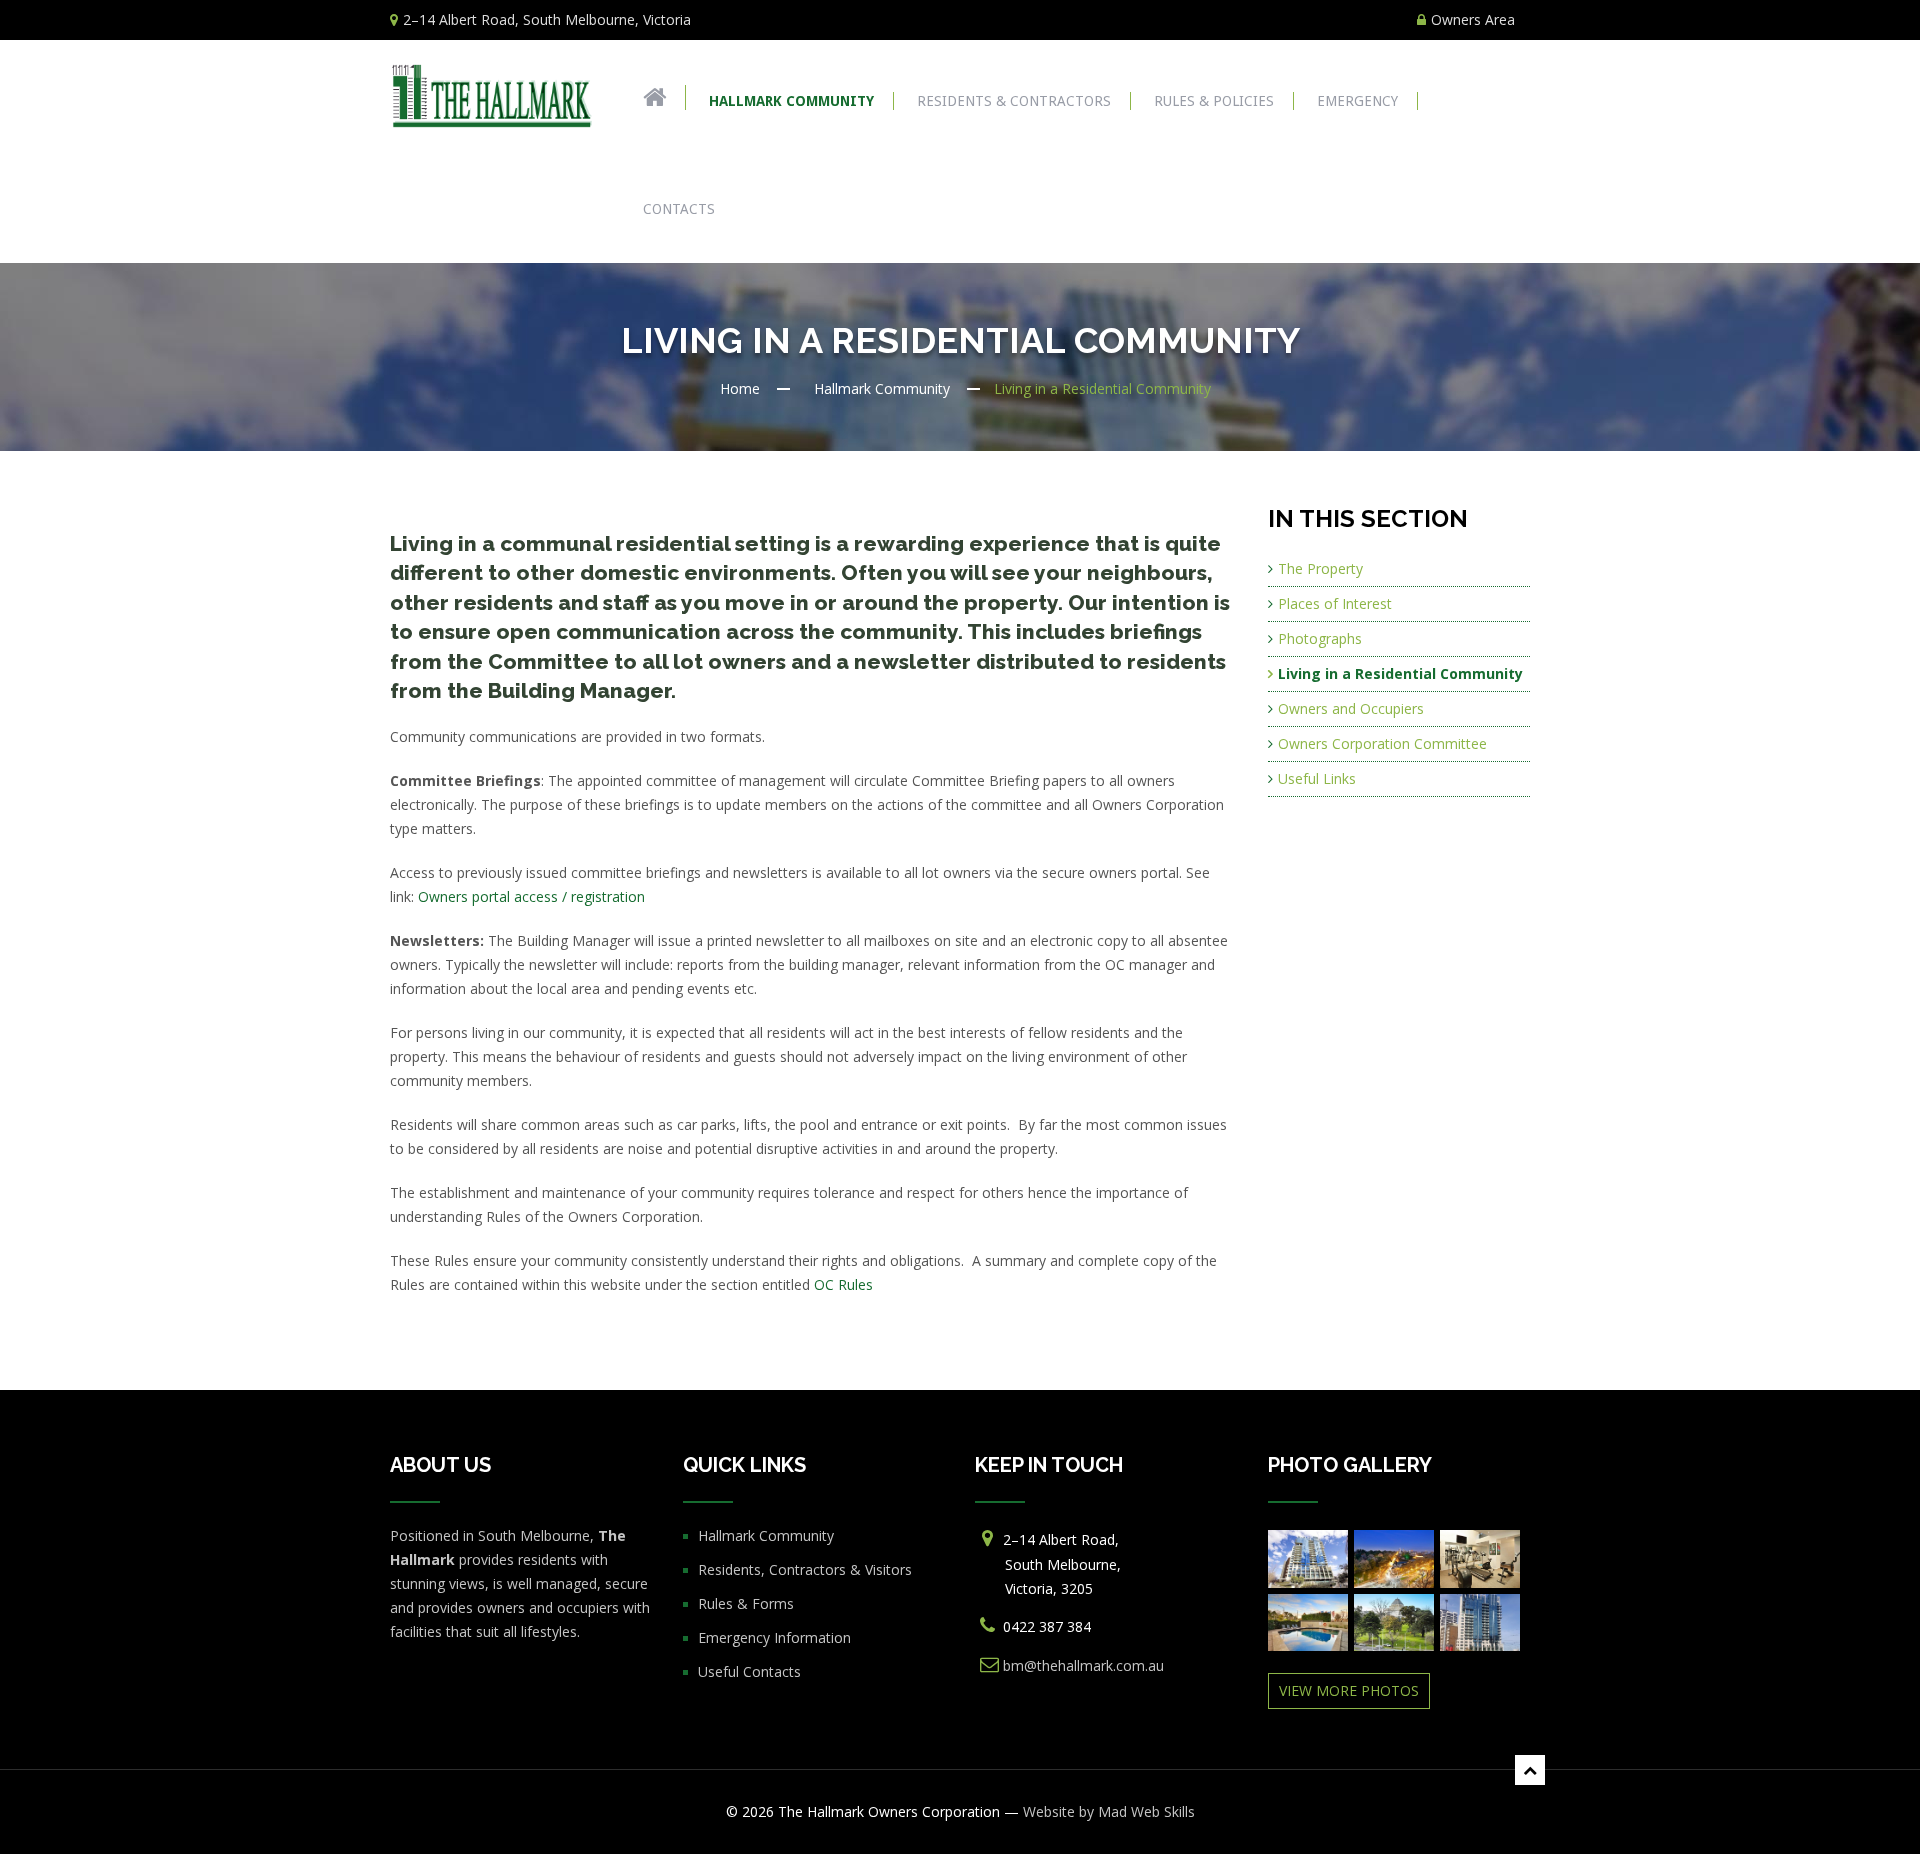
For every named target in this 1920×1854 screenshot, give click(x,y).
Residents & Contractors (1014, 101)
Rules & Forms (746, 1603)
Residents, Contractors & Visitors (805, 1569)
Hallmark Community (791, 101)
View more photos (1349, 1690)
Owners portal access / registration (531, 896)
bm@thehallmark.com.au (1083, 1665)
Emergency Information (774, 1637)
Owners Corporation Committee (1382, 743)
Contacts (679, 209)
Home (740, 388)
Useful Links (1317, 778)
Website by (1109, 1811)
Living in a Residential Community (1400, 673)
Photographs (1320, 638)
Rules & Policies (1214, 101)
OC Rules (843, 1284)
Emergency (1357, 101)
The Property (1320, 568)
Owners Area (1473, 19)
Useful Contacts (749, 1671)
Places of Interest (1335, 603)
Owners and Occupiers (1351, 708)
